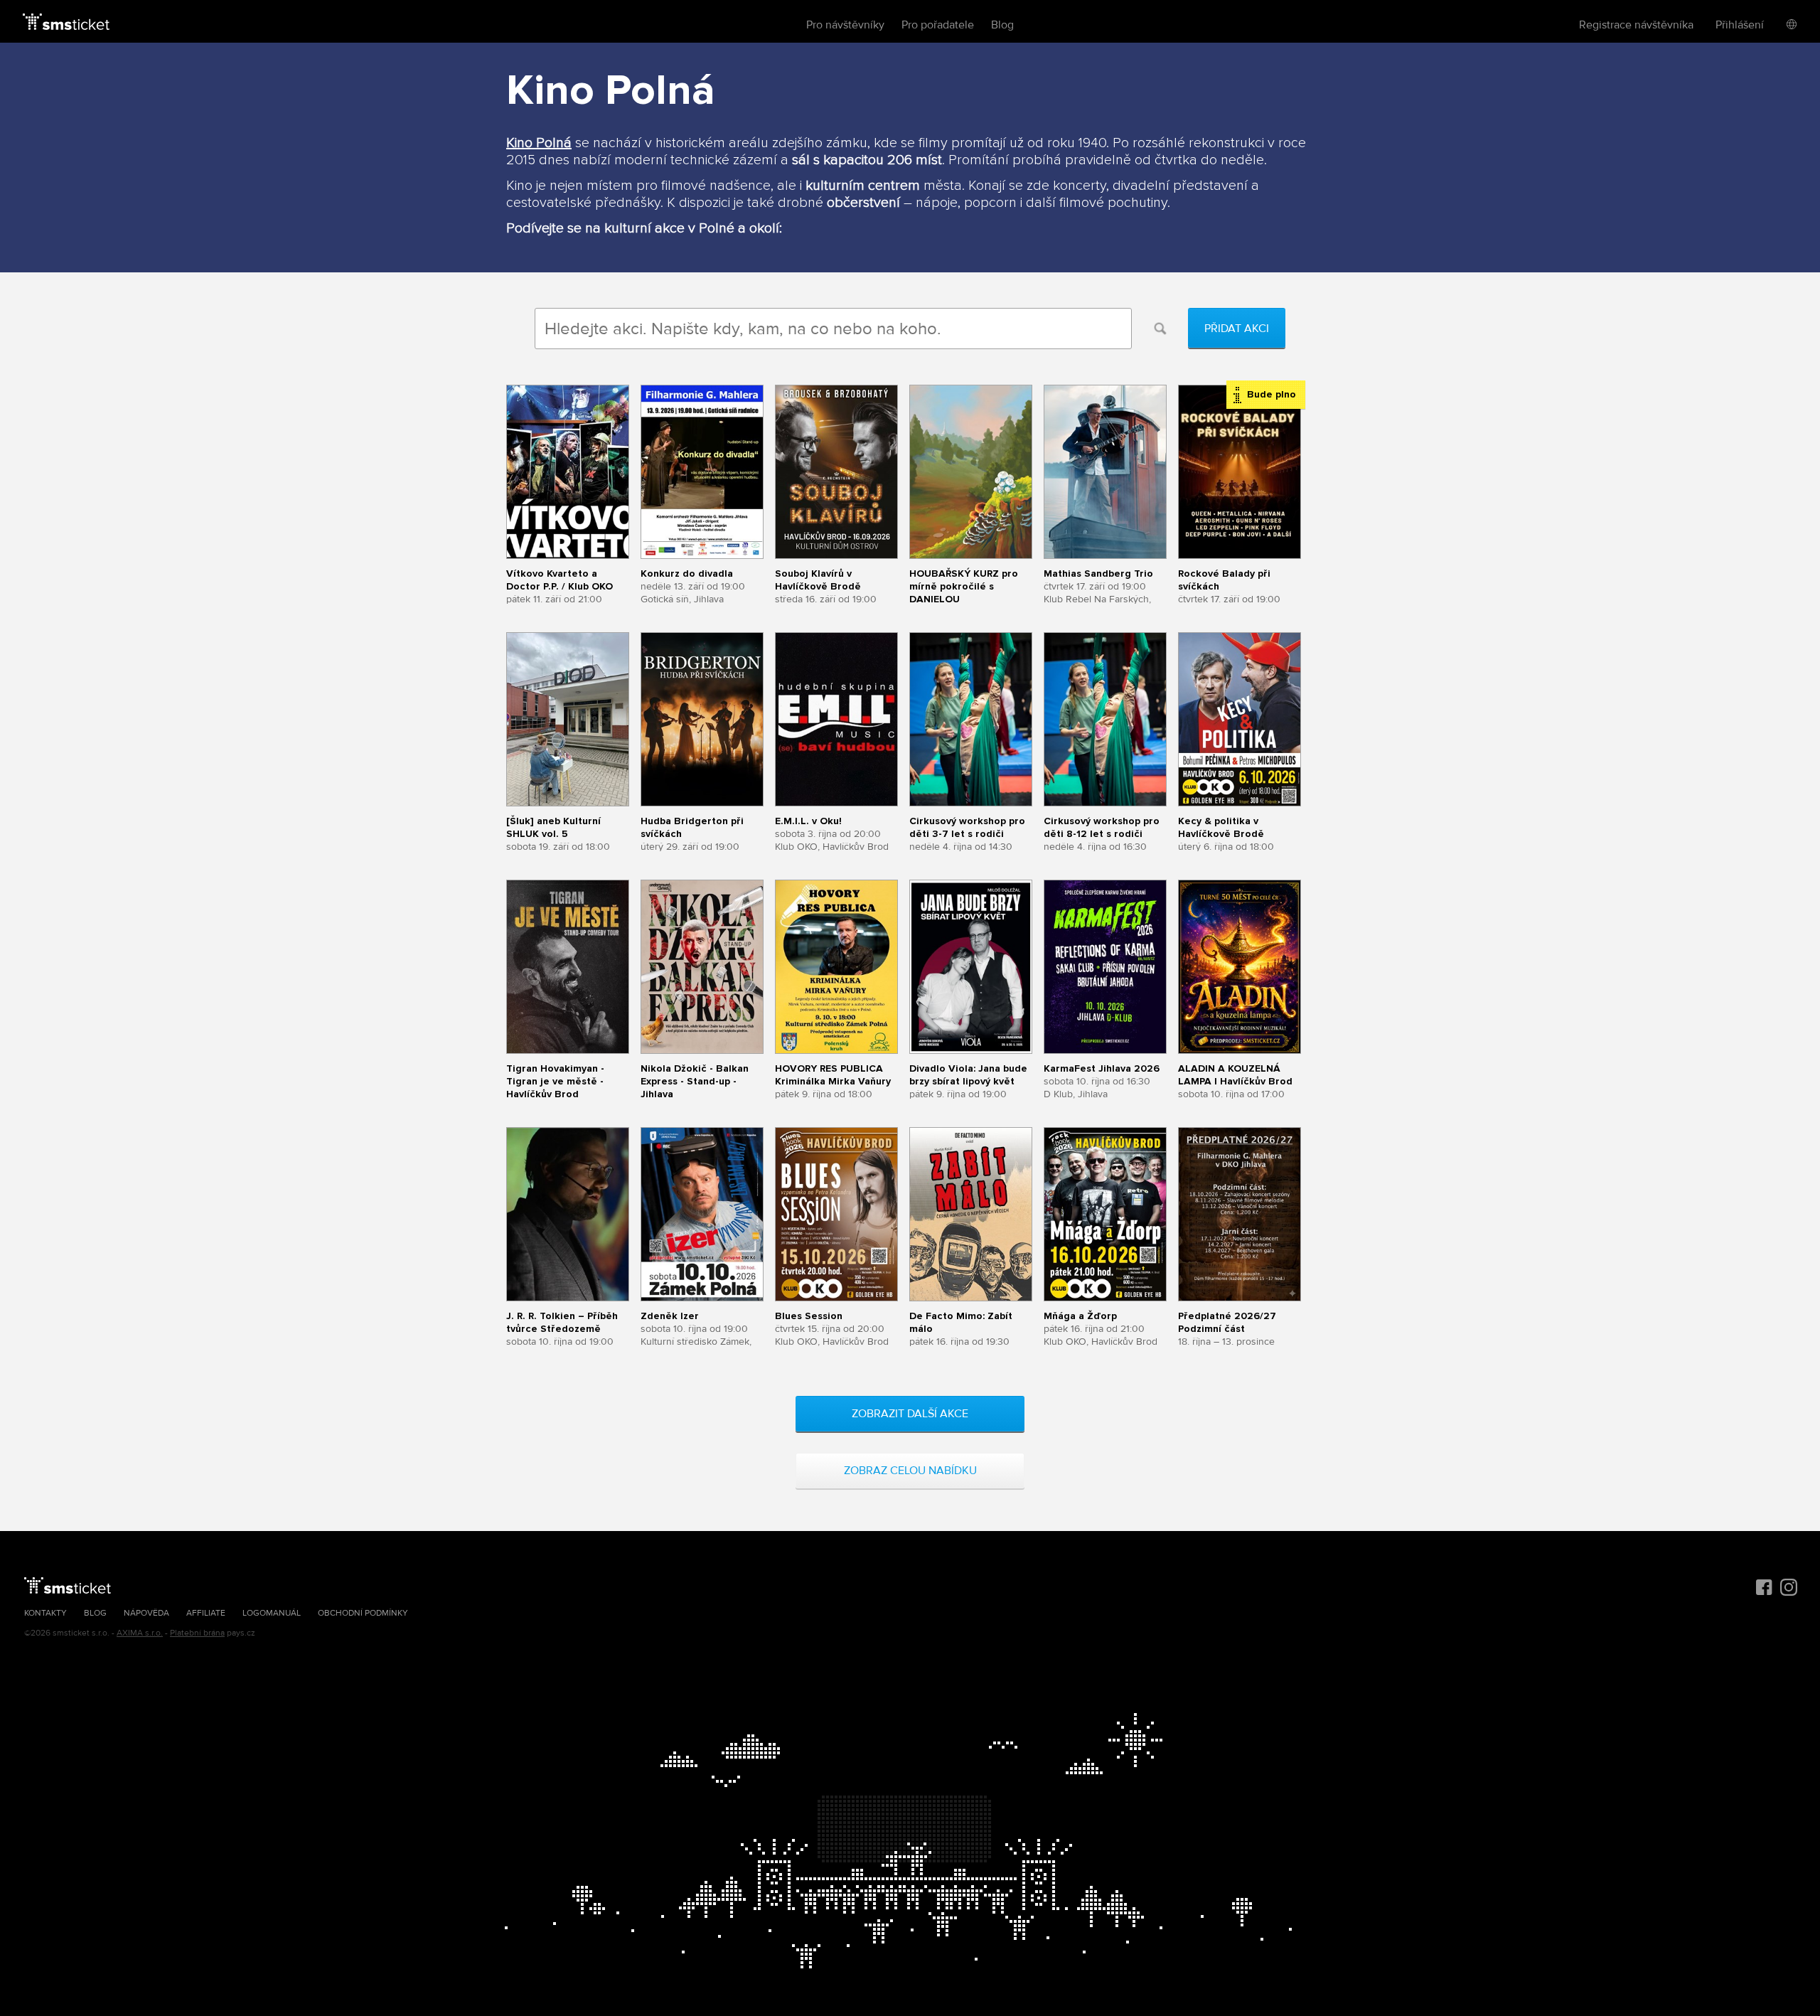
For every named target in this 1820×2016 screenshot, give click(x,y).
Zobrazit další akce (910, 1414)
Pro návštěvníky (845, 25)
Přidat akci (1237, 329)
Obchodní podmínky (363, 1613)
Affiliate (206, 1613)
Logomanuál (272, 1613)
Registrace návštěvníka (1636, 25)
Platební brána (197, 1633)
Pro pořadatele (938, 25)
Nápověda (146, 1613)
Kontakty (45, 1613)
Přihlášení (1740, 25)
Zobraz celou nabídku (910, 1471)
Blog (1002, 25)
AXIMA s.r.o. (140, 1633)
